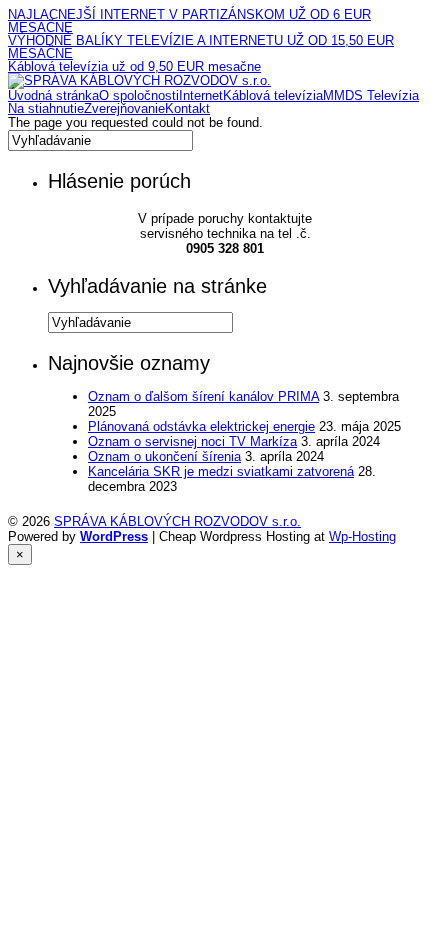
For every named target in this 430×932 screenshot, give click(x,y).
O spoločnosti (139, 95)
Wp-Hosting (362, 536)
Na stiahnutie (46, 108)
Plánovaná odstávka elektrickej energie (201, 426)
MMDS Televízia (371, 95)
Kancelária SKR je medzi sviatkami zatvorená (221, 471)
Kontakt (187, 108)
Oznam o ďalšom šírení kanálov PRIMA (203, 396)
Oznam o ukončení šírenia (164, 456)
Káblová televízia (273, 95)
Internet (201, 95)
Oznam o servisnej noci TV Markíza (192, 441)
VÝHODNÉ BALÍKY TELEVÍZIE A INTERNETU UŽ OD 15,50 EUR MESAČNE (201, 47)
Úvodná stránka (53, 95)
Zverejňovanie (124, 108)
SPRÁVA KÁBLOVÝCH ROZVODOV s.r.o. (177, 521)
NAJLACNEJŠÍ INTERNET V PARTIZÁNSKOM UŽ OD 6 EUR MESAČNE (189, 21)
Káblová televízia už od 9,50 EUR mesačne (134, 66)
